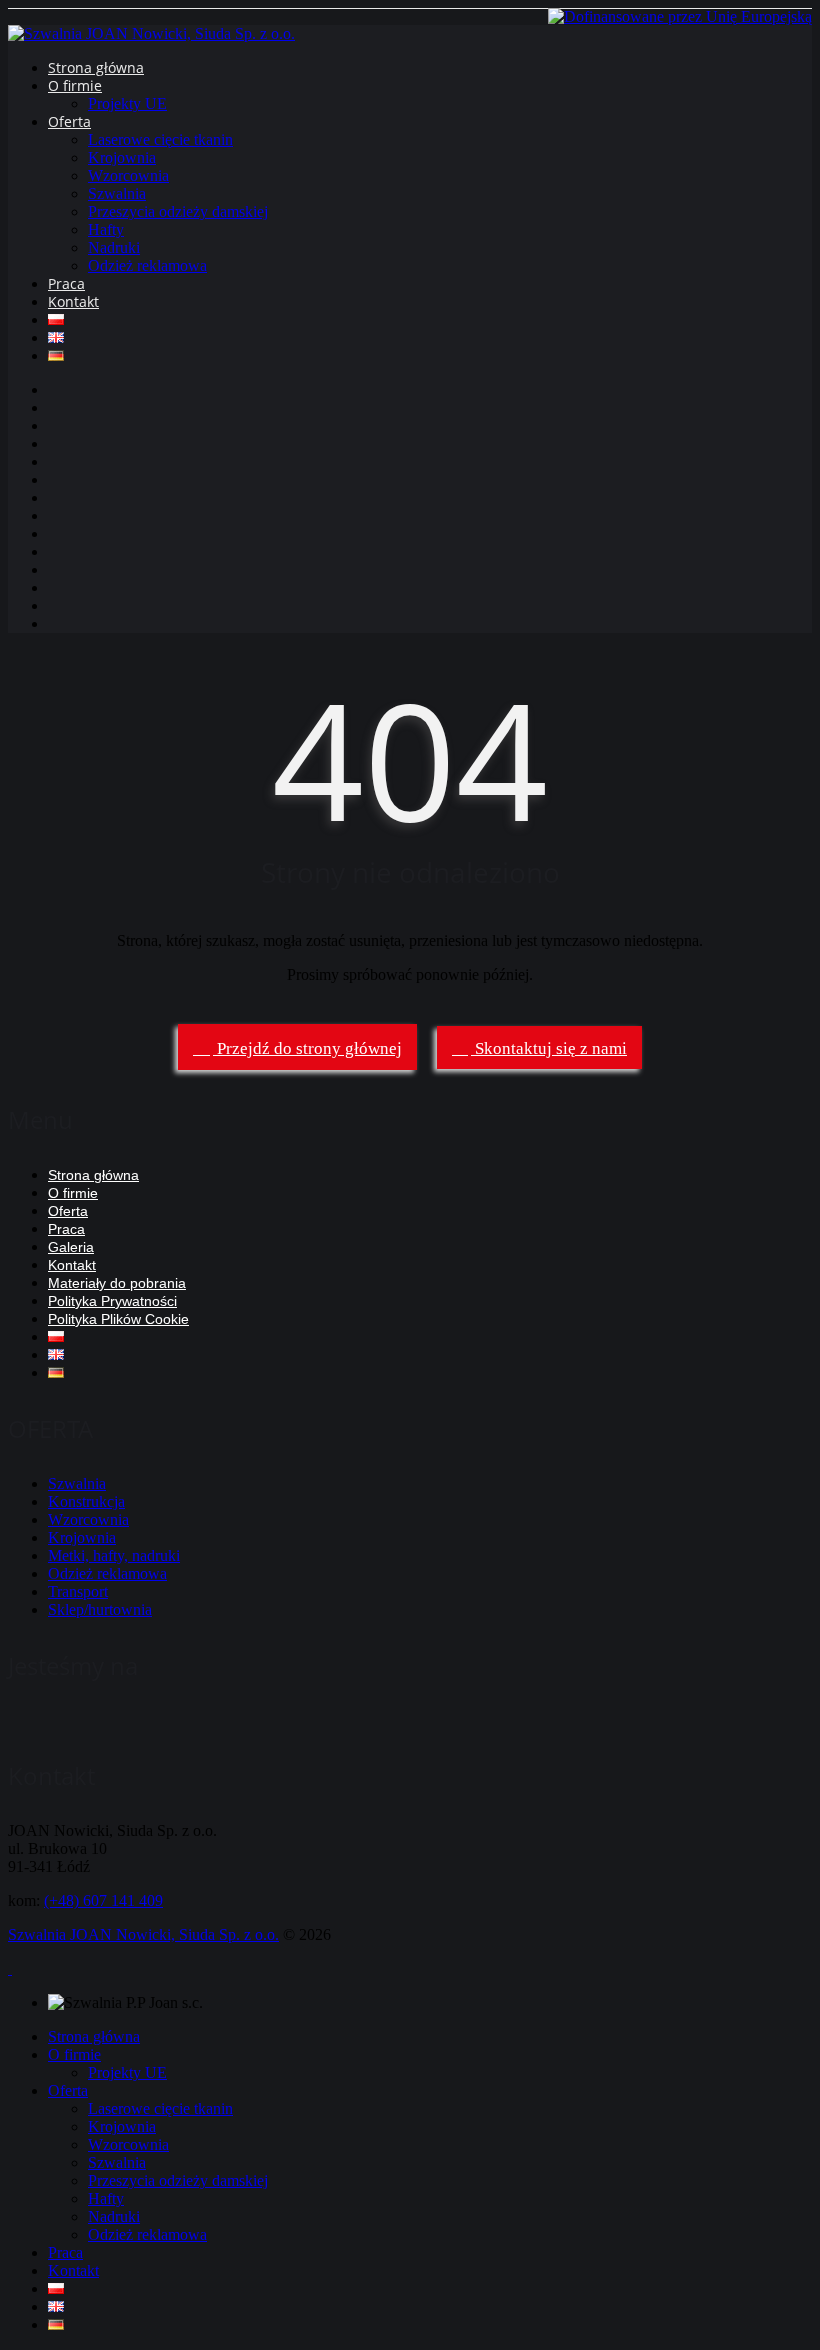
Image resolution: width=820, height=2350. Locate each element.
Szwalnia (117, 193)
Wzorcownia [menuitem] (128, 2144)
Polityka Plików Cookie (118, 1319)
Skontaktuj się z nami (549, 1048)
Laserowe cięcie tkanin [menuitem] (160, 2108)
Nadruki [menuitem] (114, 2216)
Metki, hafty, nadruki (114, 1555)
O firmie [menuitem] (74, 2054)
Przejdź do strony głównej (307, 1048)
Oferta (69, 121)
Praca (66, 283)
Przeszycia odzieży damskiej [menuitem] (178, 2180)
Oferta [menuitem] (68, 2090)
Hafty (106, 229)
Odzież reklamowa (147, 265)
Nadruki (114, 247)
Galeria (71, 1247)
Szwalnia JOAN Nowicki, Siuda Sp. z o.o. (143, 1934)
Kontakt (73, 301)
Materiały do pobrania (117, 1283)
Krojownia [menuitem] (122, 2126)
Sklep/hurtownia (100, 1609)
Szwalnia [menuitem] (117, 2162)
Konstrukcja (86, 1501)
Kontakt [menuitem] (73, 2270)
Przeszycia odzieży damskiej (178, 211)
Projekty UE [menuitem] (127, 2072)
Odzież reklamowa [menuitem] (147, 2234)
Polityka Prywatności (112, 1301)
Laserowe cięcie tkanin (160, 139)
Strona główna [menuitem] (94, 2036)
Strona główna (96, 67)
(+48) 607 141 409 (103, 1900)
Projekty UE (127, 103)
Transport (78, 1591)
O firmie (75, 85)
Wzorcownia (128, 175)
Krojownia (122, 157)
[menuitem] (56, 2288)
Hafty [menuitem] (106, 2198)
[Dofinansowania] (680, 16)
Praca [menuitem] (65, 2252)
